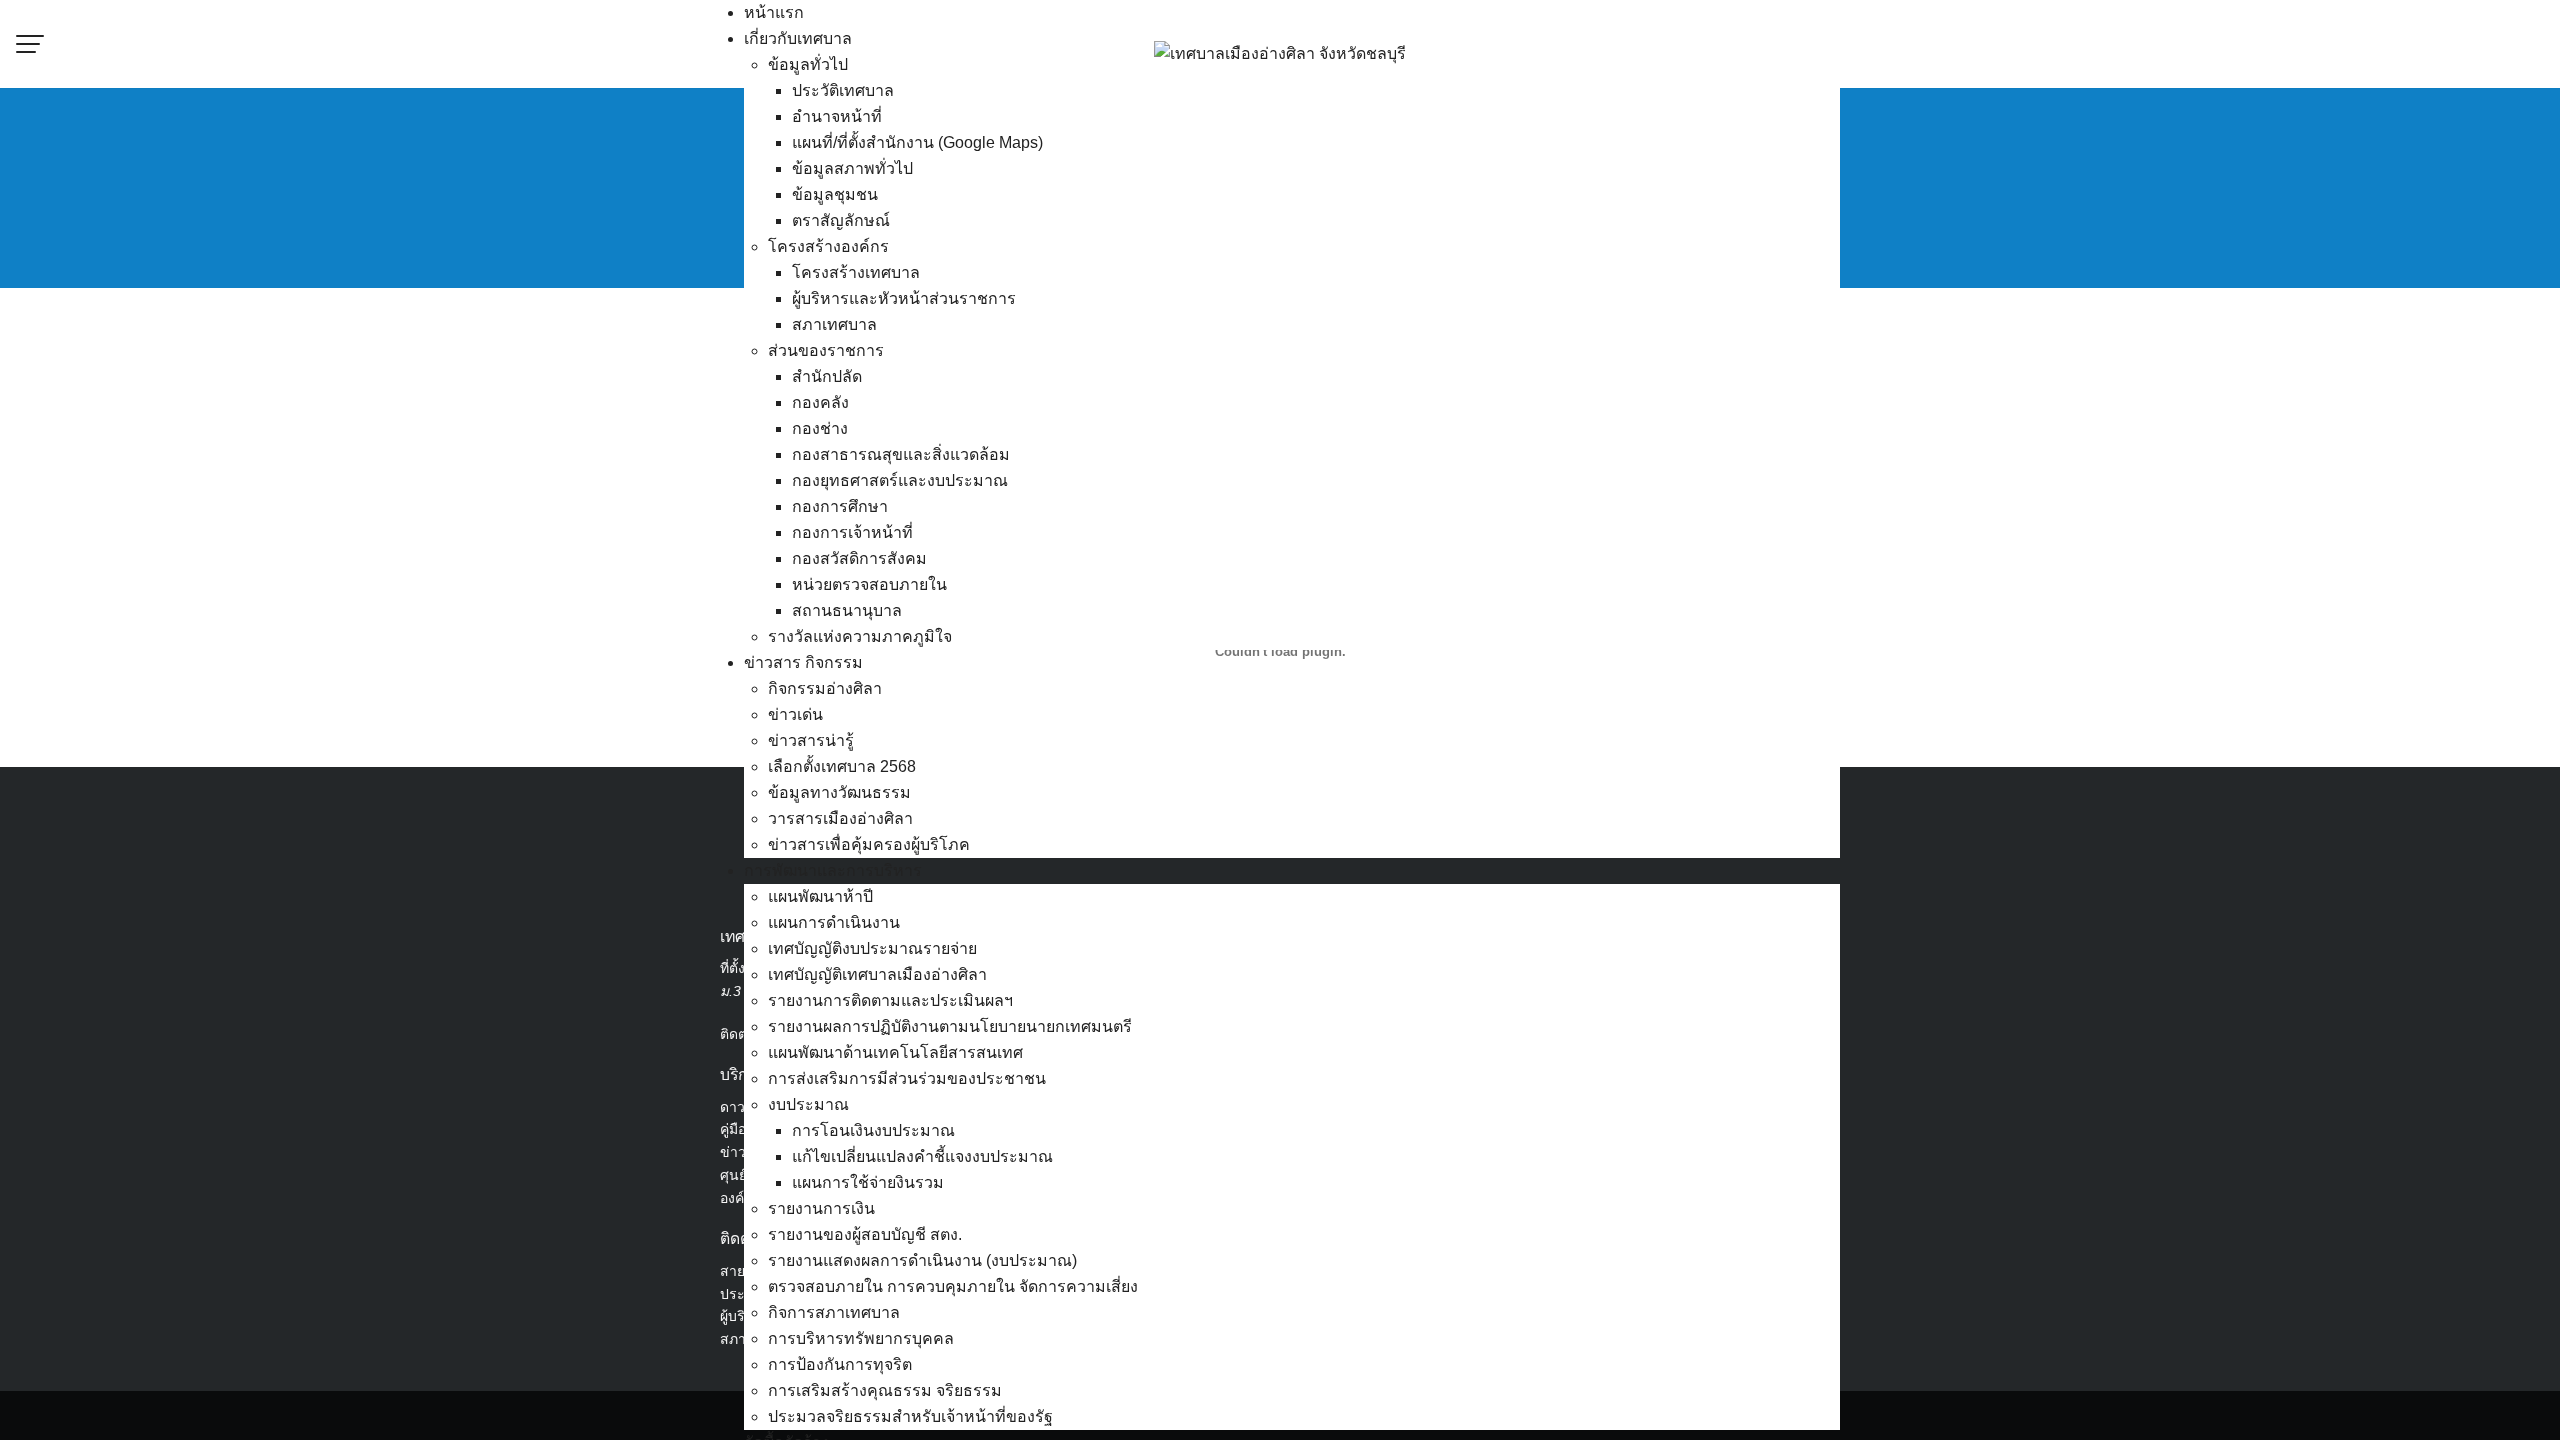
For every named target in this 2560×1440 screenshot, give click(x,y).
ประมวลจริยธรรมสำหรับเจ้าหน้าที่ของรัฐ (910, 1416)
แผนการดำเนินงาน (834, 922)
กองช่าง (820, 428)
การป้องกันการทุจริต (840, 1364)
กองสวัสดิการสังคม (859, 558)
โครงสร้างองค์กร (828, 246)
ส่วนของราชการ (826, 350)
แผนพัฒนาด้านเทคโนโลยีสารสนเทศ (895, 1052)
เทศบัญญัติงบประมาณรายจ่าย (872, 948)
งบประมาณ (808, 1104)
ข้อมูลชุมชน (835, 194)
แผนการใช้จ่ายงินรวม (868, 1182)
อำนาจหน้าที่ (837, 116)
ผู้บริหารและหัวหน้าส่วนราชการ (904, 298)
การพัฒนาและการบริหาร (833, 870)
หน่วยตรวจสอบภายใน (869, 584)
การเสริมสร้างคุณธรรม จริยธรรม (885, 1390)
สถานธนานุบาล (847, 610)
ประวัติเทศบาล (843, 90)
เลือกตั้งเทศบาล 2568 (842, 766)
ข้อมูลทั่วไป (808, 64)
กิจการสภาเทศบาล (834, 1312)
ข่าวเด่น (795, 714)
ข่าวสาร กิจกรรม (803, 662)
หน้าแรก (774, 12)
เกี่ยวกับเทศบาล (798, 38)
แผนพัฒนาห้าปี (820, 896)
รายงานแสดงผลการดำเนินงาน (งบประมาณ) (922, 1260)
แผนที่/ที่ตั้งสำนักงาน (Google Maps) (917, 142)
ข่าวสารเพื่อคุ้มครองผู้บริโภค (869, 844)
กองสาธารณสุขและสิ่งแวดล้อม (901, 454)
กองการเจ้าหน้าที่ (852, 532)
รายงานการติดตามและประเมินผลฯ (890, 1000)
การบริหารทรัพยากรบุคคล (861, 1338)
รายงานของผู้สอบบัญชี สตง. (865, 1234)
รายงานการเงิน (821, 1208)
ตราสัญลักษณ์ (841, 220)
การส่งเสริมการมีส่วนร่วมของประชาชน (907, 1078)
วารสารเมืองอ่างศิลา (840, 818)
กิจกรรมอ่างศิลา (825, 688)
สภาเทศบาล (834, 324)
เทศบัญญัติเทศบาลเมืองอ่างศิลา (877, 974)
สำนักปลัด (827, 376)
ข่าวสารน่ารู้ (811, 740)
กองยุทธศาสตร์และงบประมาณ (900, 480)
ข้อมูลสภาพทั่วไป (852, 168)
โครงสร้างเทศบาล (856, 272)
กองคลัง (820, 402)
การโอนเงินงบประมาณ (873, 1130)
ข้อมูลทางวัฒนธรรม (839, 792)
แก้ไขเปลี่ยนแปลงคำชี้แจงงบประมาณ (922, 1156)
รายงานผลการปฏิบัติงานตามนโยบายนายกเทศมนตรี (950, 1026)
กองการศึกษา (840, 506)
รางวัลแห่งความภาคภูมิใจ (860, 636)
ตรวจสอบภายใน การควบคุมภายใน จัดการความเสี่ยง (953, 1286)
